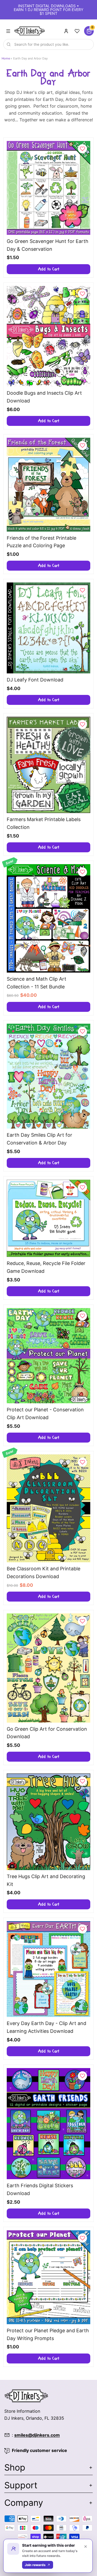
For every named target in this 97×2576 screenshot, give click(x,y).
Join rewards (35, 2565)
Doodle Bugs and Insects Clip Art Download (44, 397)
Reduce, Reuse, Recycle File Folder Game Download (46, 1267)
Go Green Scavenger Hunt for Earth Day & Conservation (48, 245)
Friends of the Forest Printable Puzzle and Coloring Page (41, 542)
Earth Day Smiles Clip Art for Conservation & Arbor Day (39, 1139)
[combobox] (48, 44)
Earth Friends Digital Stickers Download (40, 2189)
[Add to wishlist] (82, 149)
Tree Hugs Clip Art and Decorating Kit (46, 1880)
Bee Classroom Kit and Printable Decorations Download (44, 1573)
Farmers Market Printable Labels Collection (44, 823)
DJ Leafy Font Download (35, 680)
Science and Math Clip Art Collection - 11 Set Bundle (37, 983)
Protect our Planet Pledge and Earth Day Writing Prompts (48, 2334)
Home (6, 58)
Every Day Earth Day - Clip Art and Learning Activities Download (46, 2027)
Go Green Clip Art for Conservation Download (47, 1733)
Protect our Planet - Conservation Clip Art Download (45, 1414)
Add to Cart (49, 269)
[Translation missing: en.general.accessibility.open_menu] (8, 31)
